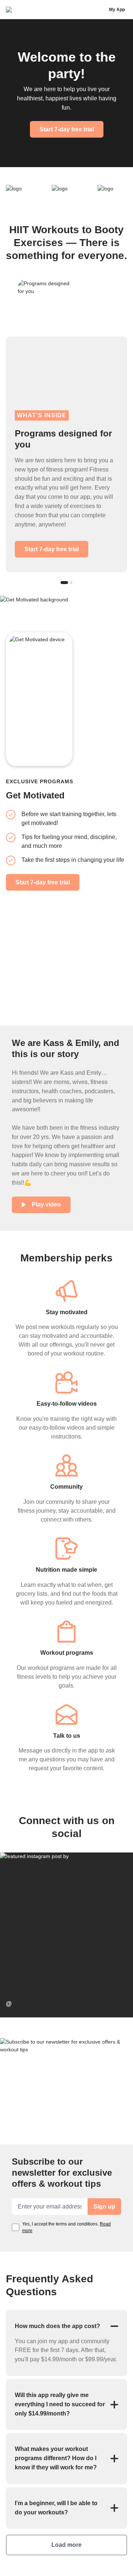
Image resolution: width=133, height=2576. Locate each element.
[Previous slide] (90, 672)
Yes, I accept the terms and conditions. (66, 2227)
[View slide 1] (64, 583)
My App (117, 10)
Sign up (104, 2206)
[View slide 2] (71, 583)
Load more (66, 2545)
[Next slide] (115, 672)
